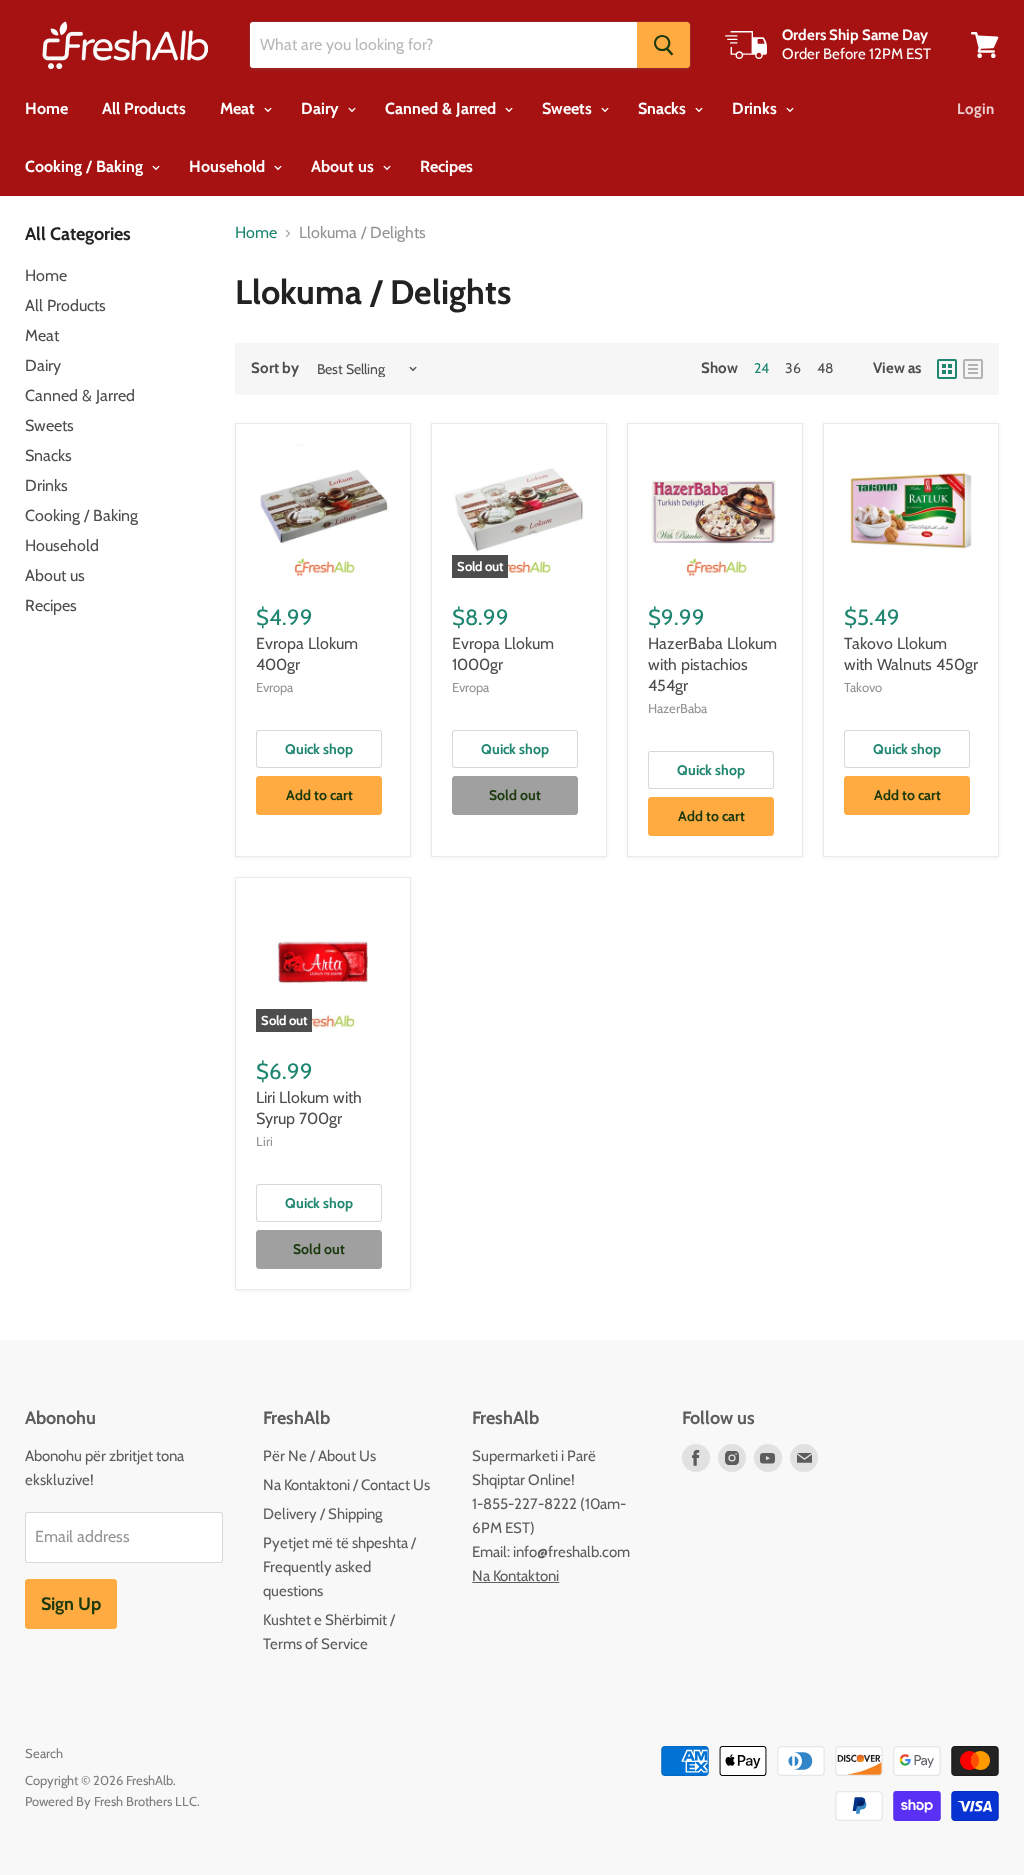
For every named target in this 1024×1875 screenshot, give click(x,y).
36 (793, 368)
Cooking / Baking (86, 166)
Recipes (446, 166)
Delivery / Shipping (322, 1514)
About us (344, 166)
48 (825, 368)
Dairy (322, 108)
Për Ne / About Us (319, 1456)
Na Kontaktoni (515, 1576)
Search (44, 1753)
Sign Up (71, 1604)
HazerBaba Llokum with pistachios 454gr (712, 664)
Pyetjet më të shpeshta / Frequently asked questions (339, 1567)
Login (975, 109)
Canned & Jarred (442, 108)
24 (761, 368)
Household (229, 166)
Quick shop (319, 749)
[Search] (663, 45)
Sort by (275, 368)
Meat (239, 108)
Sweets (569, 108)
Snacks (664, 108)
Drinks (756, 108)
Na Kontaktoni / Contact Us (346, 1485)
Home (46, 108)
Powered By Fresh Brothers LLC (111, 1801)
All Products (144, 108)
